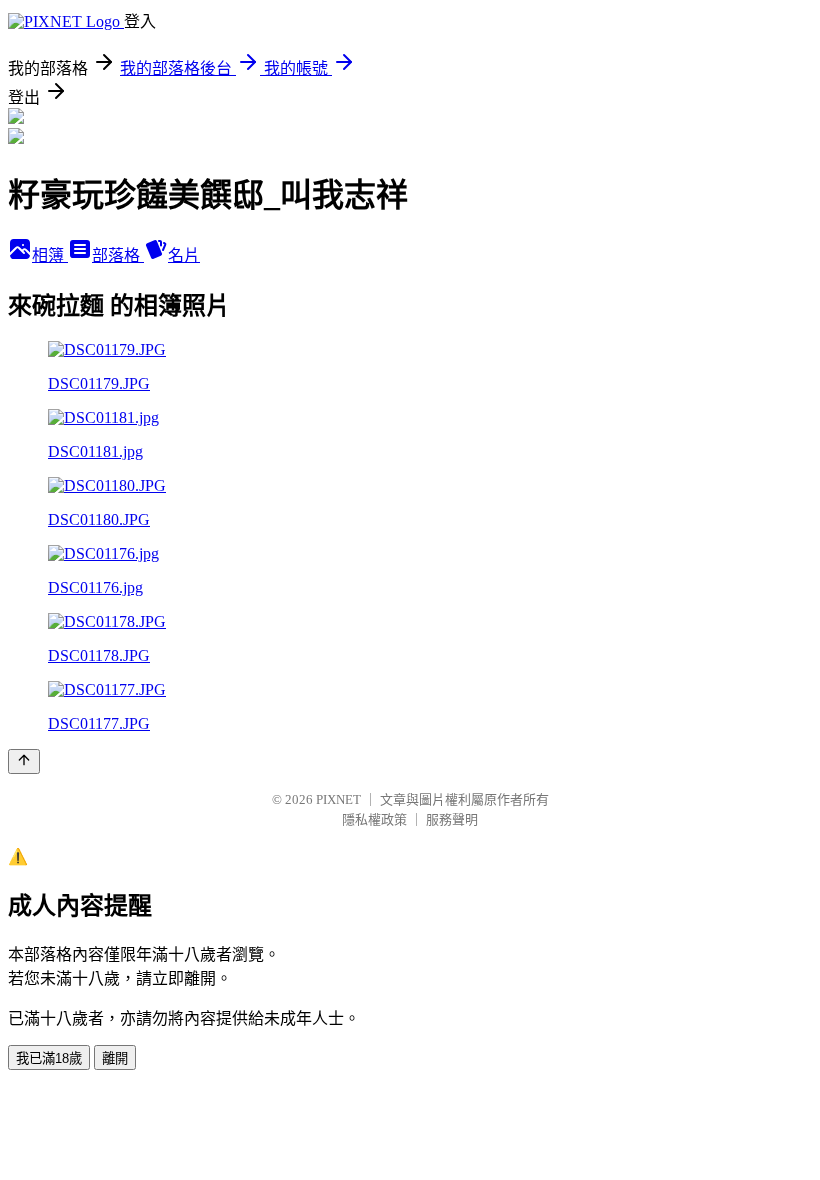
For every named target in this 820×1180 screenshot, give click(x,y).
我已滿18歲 (49, 1058)
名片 (184, 255)
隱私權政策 (374, 819)
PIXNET (338, 799)
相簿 (50, 255)
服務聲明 (452, 819)
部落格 (118, 255)
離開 (115, 1058)
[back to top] (24, 761)
